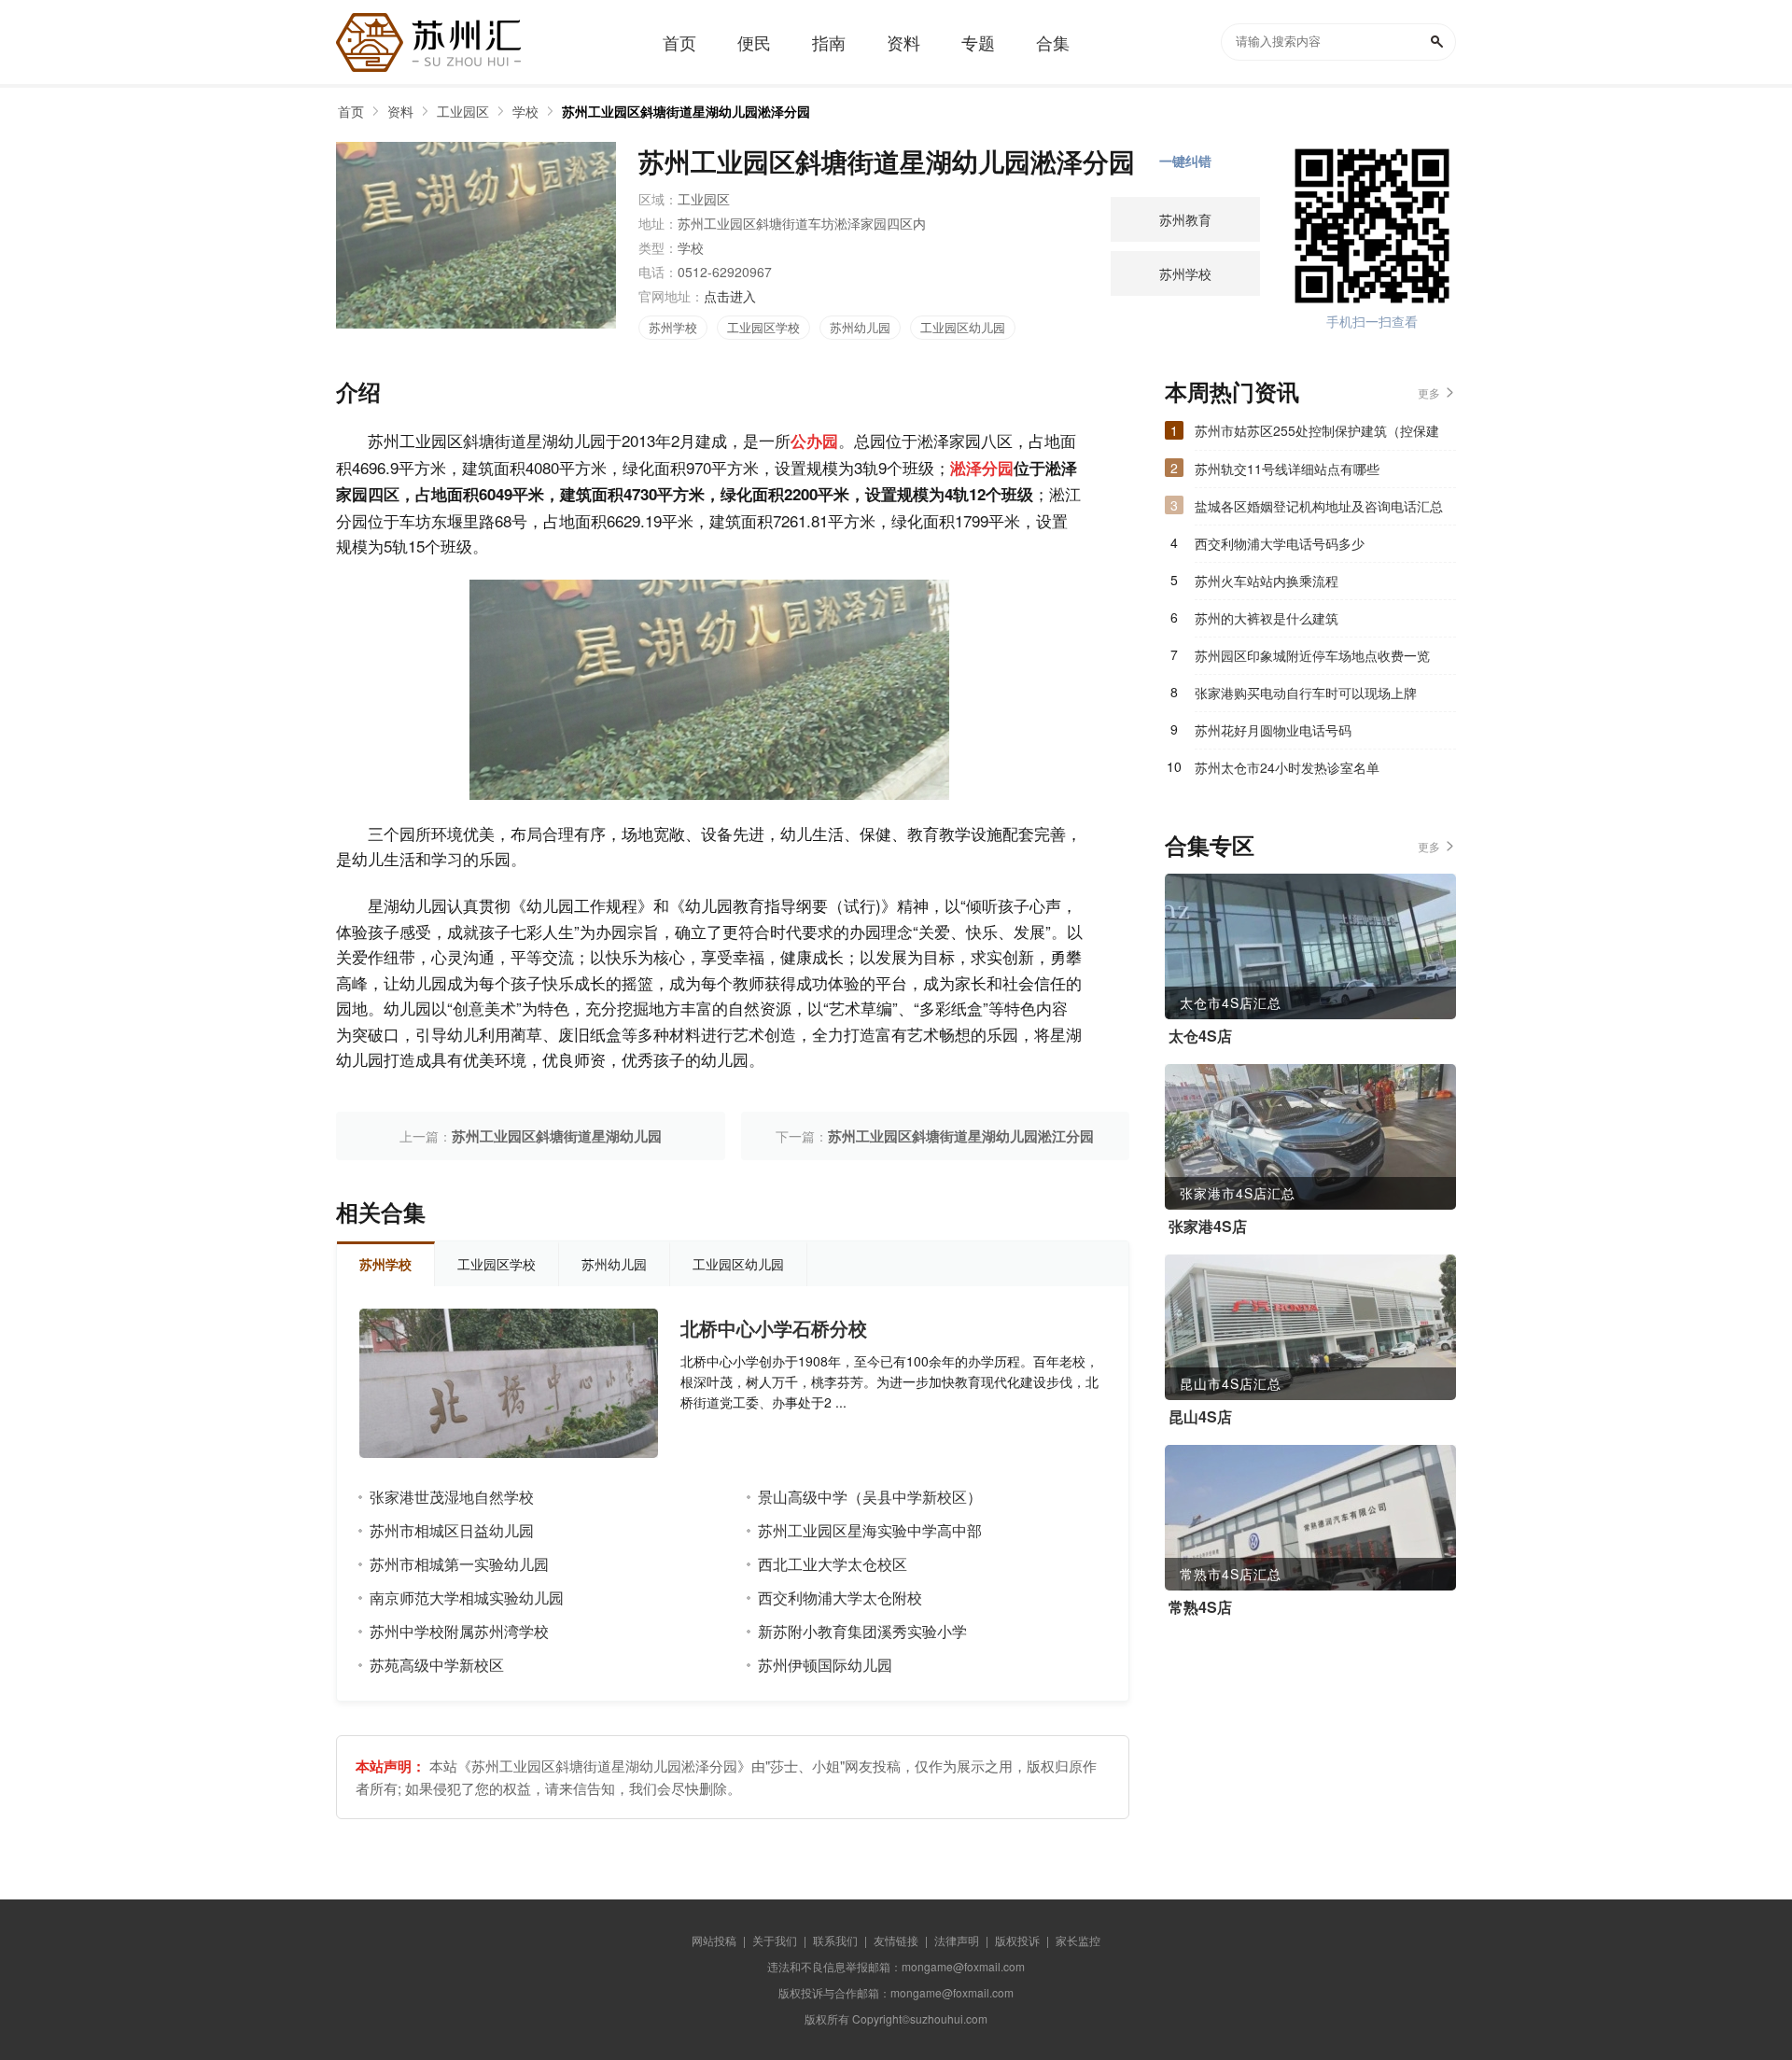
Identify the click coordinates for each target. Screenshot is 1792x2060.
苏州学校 (673, 327)
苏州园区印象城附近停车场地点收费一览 (1312, 655)
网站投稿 (714, 1940)
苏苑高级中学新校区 (437, 1665)
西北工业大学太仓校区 (833, 1564)
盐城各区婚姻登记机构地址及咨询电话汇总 (1319, 506)
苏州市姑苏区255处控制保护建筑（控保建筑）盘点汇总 (1317, 435)
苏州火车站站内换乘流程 (1267, 581)
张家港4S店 (1208, 1226)
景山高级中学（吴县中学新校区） (870, 1497)
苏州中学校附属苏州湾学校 (459, 1631)
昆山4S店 (1200, 1417)
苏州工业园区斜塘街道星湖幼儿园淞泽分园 (686, 111)
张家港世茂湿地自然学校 (452, 1497)
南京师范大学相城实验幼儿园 (467, 1598)
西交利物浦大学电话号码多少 (1280, 543)
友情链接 (896, 1940)
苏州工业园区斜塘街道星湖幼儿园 (557, 1136)
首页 (351, 111)
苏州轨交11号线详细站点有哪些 (1287, 469)
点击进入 (730, 296)
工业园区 (463, 111)
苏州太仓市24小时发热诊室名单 (1287, 767)
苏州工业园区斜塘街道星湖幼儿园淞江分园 (961, 1136)
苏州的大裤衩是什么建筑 (1267, 618)
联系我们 (835, 1940)
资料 (400, 111)
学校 (525, 111)
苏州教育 (1185, 219)
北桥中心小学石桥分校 (774, 1328)
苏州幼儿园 (860, 327)
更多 (1429, 392)
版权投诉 (1017, 1940)
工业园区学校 (763, 327)
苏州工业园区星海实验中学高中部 (870, 1530)
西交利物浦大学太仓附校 (840, 1598)
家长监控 (1078, 1940)
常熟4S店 (1200, 1607)
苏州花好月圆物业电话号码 (1273, 730)
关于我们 (775, 1940)
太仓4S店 (1200, 1036)
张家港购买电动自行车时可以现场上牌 (1306, 693)
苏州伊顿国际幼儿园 (825, 1665)
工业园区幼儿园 (963, 327)
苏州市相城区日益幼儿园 (452, 1530)
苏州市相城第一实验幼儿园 (459, 1564)
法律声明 (957, 1940)
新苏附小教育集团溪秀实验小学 (862, 1631)
